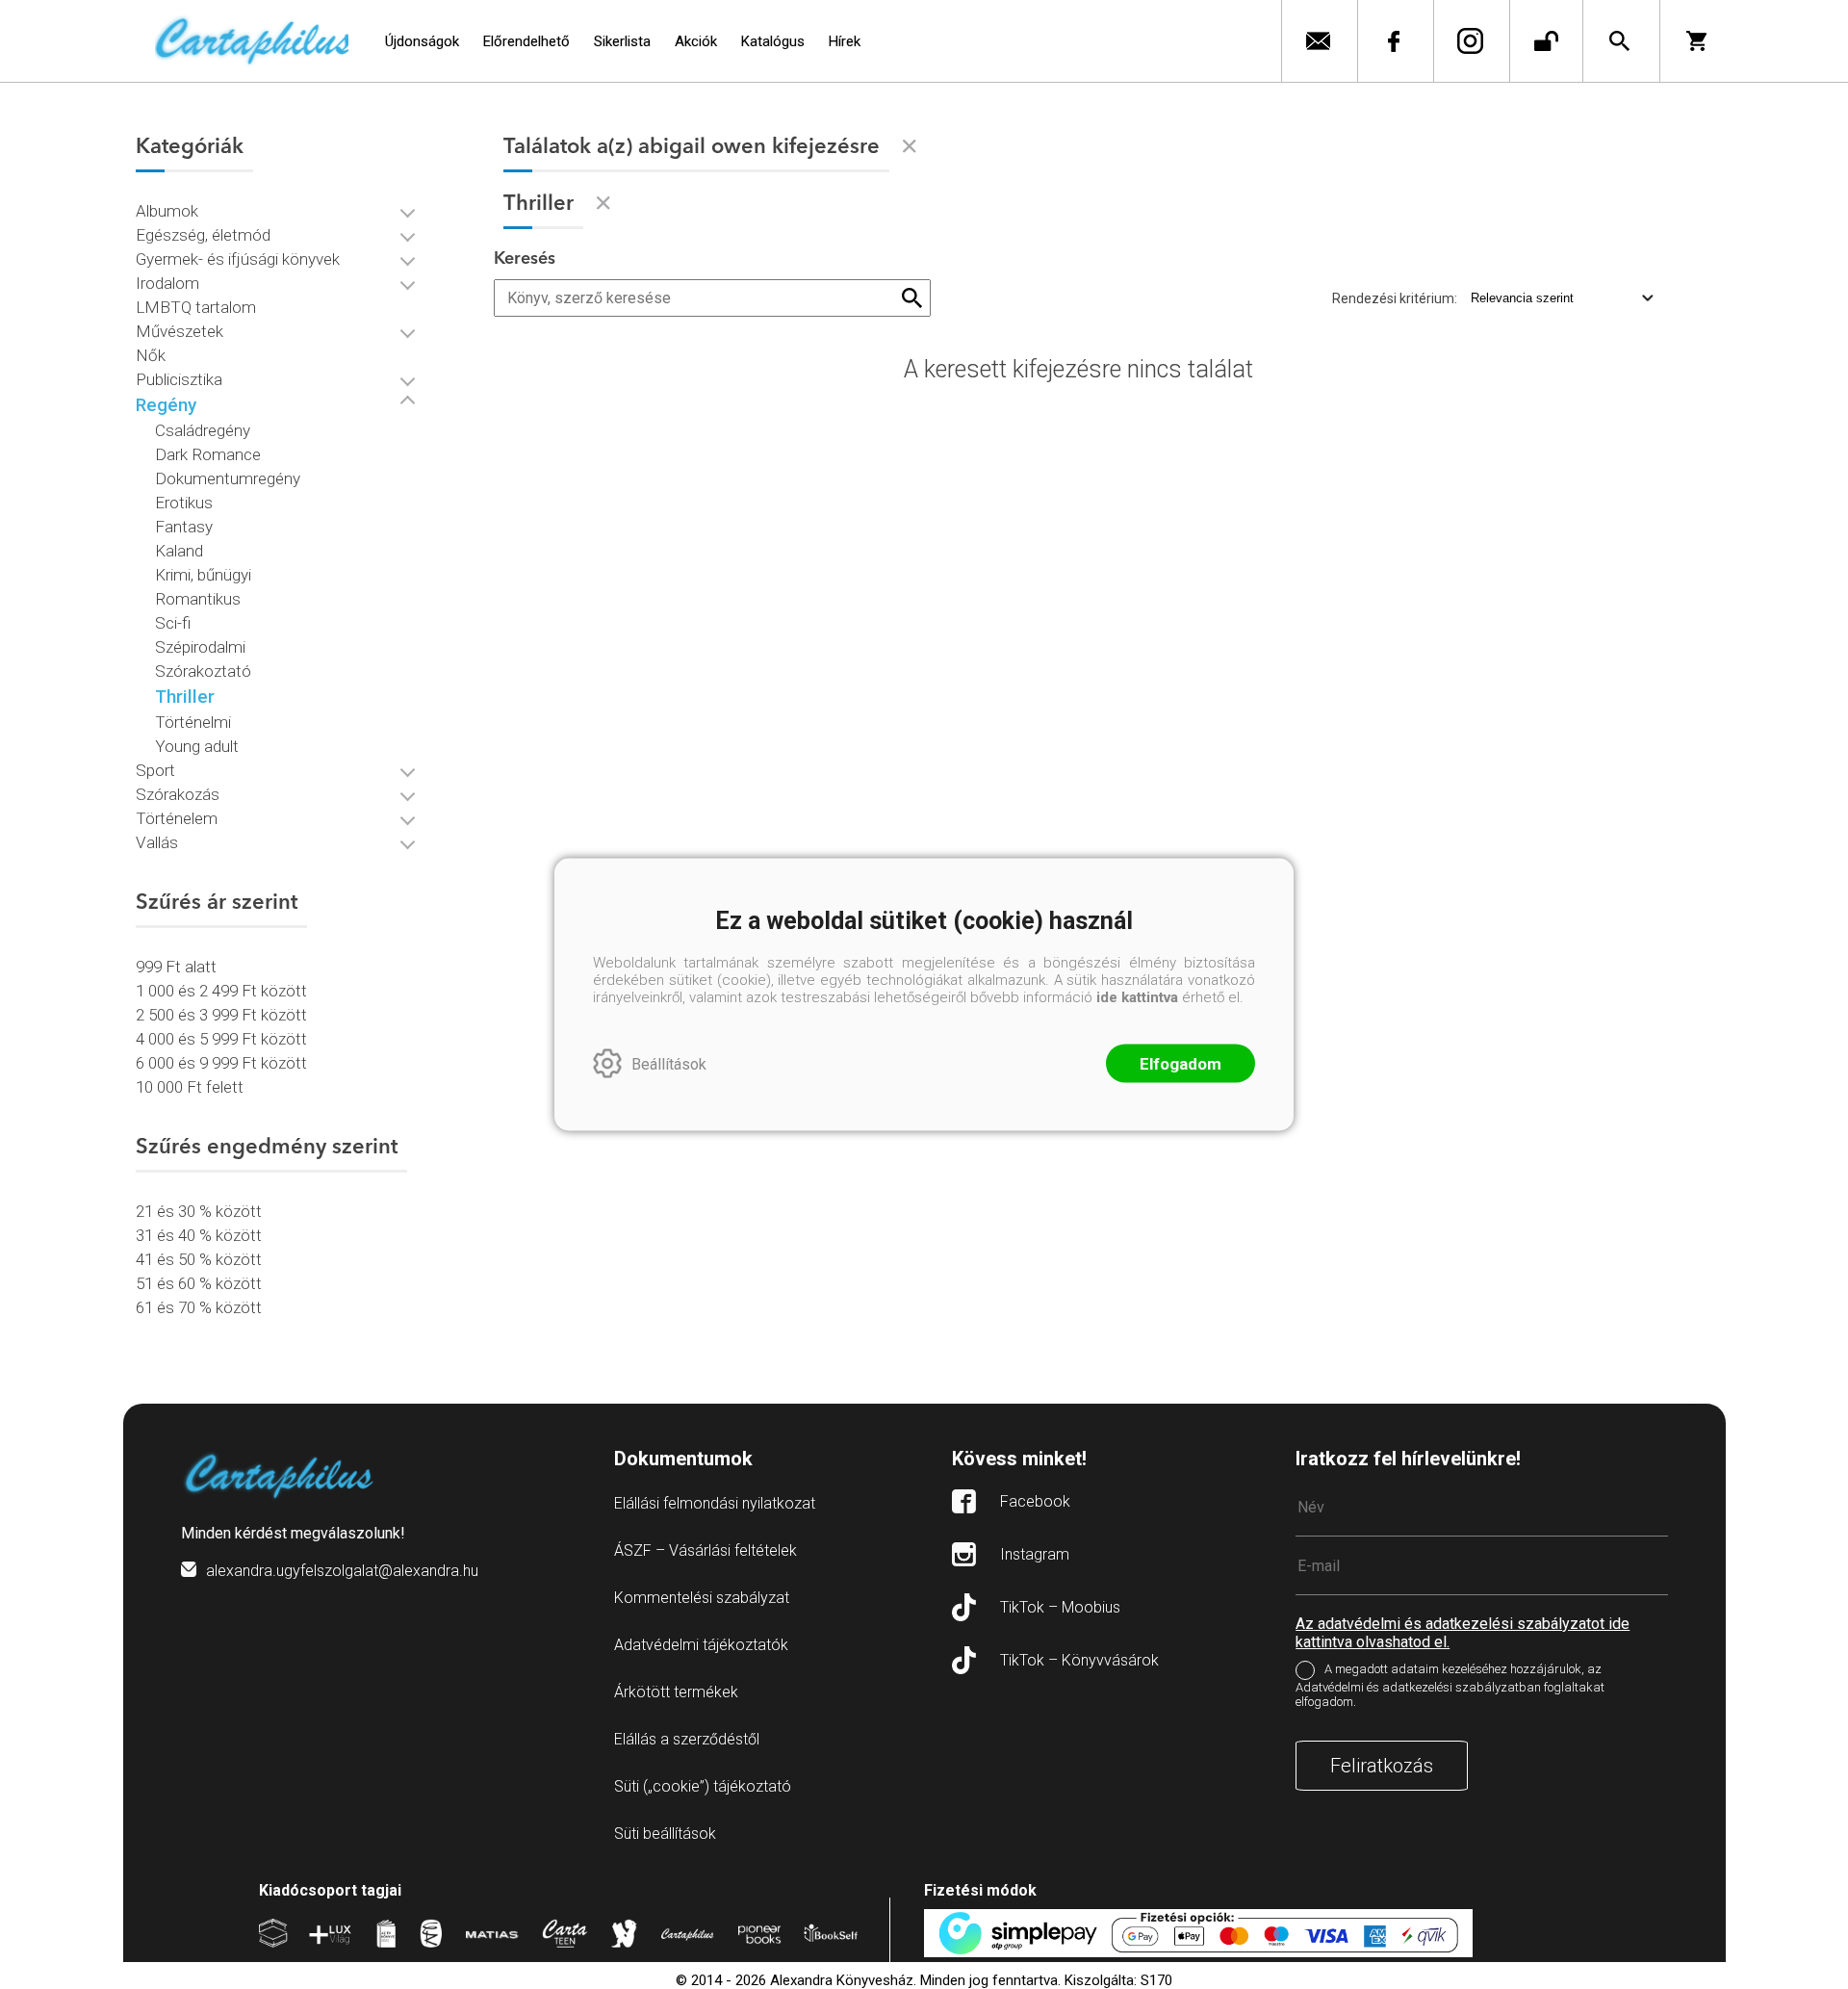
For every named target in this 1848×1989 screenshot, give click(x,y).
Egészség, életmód (203, 235)
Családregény (203, 430)
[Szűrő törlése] (910, 146)
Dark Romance (208, 454)
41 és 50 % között (199, 1259)
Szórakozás (178, 794)
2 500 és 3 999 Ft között (221, 1015)
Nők (151, 355)
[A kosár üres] (1698, 41)
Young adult (197, 746)
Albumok (167, 211)
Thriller (185, 697)
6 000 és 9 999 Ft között (221, 1063)
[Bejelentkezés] (1546, 41)
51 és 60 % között (199, 1283)
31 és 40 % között (199, 1235)
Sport (155, 770)
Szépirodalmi (200, 647)
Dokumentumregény (228, 478)
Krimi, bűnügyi (203, 575)
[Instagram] (1469, 41)
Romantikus (198, 599)
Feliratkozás (1382, 1766)
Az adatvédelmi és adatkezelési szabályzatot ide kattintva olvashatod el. (1463, 1633)
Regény (166, 405)
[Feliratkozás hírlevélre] (1317, 41)
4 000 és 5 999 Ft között (221, 1039)
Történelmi (193, 722)
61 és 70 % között (199, 1307)
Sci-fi (173, 623)
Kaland (179, 551)
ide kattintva (1137, 997)
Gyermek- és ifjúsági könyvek (238, 259)
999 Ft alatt (176, 967)
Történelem (177, 818)
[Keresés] (1619, 41)
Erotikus (184, 503)
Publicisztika (179, 379)
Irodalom (167, 283)
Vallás (157, 842)
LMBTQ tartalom (196, 307)
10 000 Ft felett (190, 1087)
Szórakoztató (203, 671)
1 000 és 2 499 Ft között (221, 991)
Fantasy (184, 527)
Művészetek (180, 331)
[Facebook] (1393, 41)
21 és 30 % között (199, 1211)
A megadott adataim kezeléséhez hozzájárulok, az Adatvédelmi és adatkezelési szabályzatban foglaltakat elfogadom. (1450, 1685)
